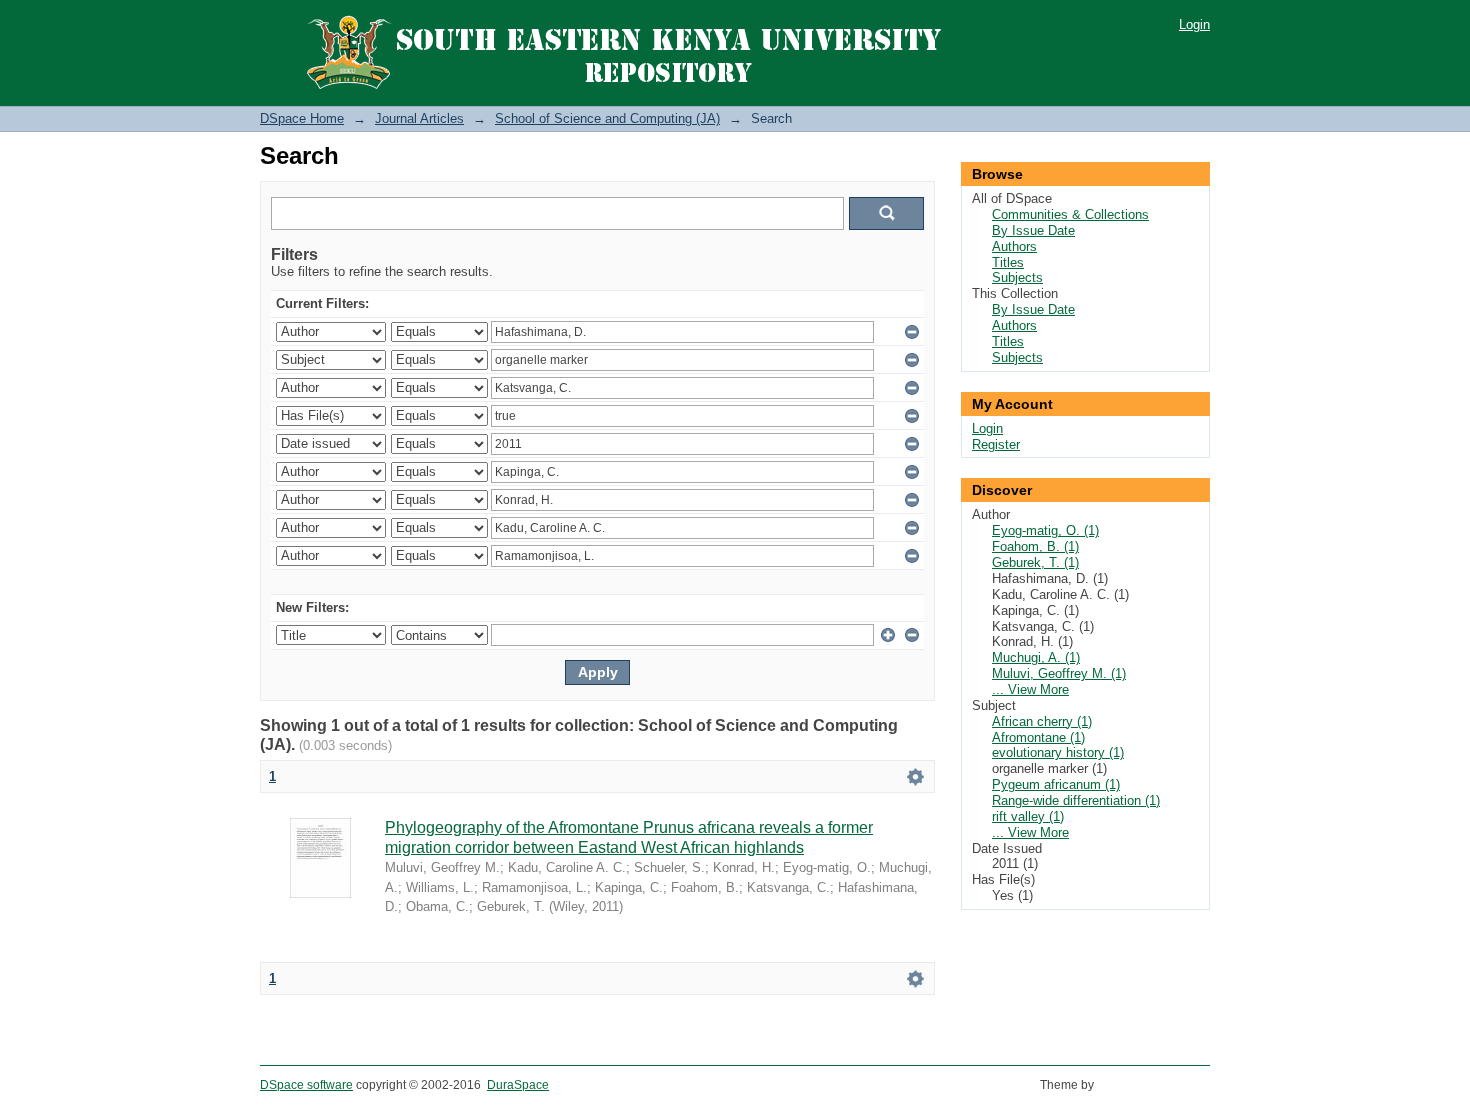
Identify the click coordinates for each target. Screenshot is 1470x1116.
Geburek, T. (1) (1035, 562)
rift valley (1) (1028, 816)
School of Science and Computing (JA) (607, 118)
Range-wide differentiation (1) (1076, 800)
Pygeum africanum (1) (1056, 784)
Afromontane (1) (1038, 737)
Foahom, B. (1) (1035, 546)
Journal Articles (419, 118)
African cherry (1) (1042, 721)
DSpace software (306, 1085)
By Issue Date (1033, 230)
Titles (1008, 262)
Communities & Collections (1070, 214)
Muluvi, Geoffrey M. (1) (1059, 673)
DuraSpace (518, 1085)
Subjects (1017, 277)
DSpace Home (302, 118)
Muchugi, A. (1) (1036, 657)
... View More (1030, 689)
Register (996, 444)
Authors (1014, 246)
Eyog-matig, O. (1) (1045, 530)
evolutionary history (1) (1058, 752)
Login (1194, 24)
